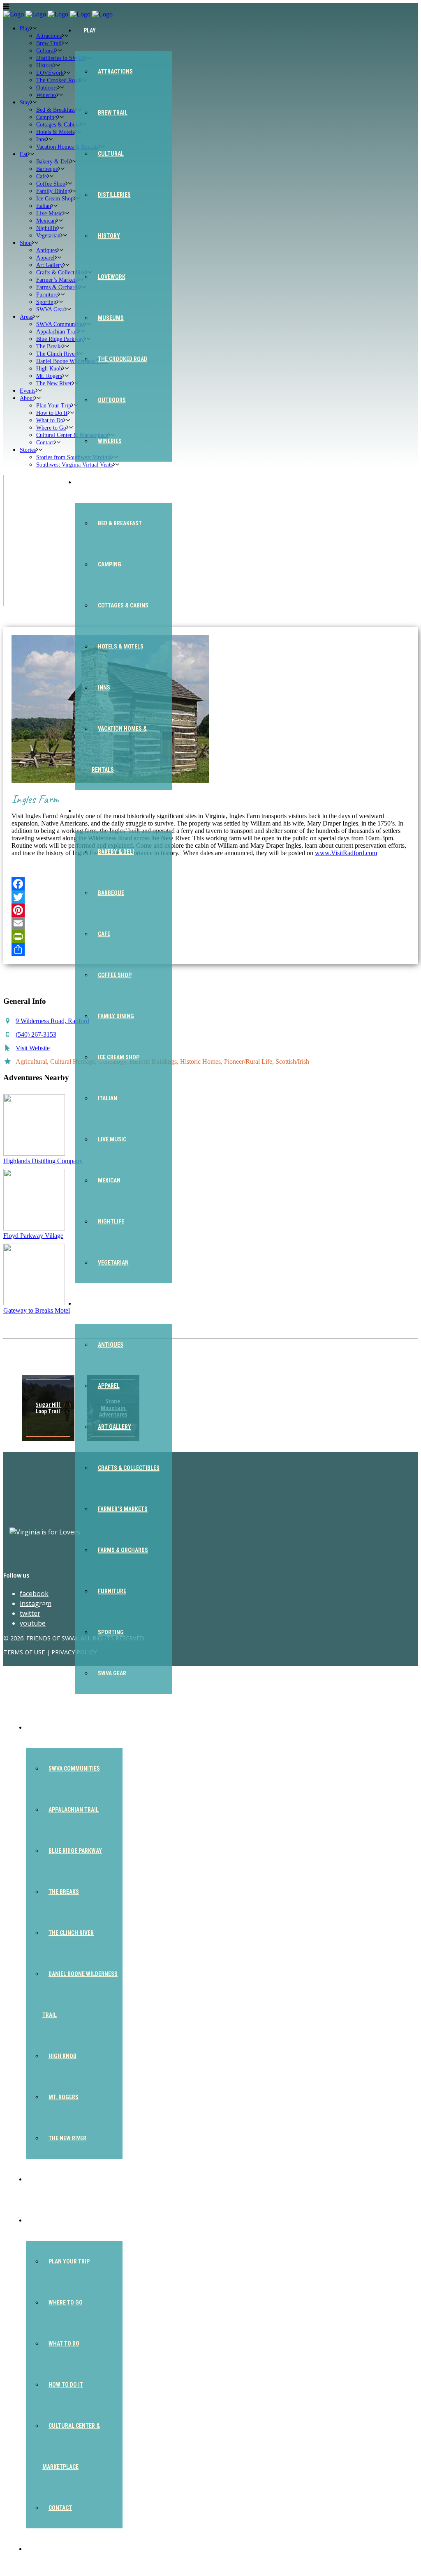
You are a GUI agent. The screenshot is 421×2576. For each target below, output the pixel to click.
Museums (111, 318)
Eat (88, 811)
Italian (108, 1098)
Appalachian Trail (74, 1810)
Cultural (111, 154)
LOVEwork (112, 277)
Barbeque (111, 893)
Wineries (110, 441)
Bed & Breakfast (120, 523)
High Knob (62, 2056)
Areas (42, 1727)
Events (44, 2179)
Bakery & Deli (116, 852)
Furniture (112, 1591)
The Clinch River (71, 1933)
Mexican (109, 1180)
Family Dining (116, 1016)
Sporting (111, 1632)
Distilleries (114, 195)
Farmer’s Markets (123, 1509)
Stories (45, 2549)
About (43, 2220)
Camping (110, 564)
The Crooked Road (123, 359)
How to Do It (66, 2385)
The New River (67, 2138)
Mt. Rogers (64, 2097)
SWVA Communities (74, 1769)
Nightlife (111, 1221)
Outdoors (112, 400)
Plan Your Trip (69, 2261)
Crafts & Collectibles (129, 1468)
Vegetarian (113, 1263)
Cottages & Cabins (123, 605)
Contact (60, 2508)
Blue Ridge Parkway (75, 1851)
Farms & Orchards (123, 1550)
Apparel (109, 1386)
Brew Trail (113, 113)
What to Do (64, 2344)
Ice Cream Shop (119, 1057)
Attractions (115, 71)
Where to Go (66, 2302)
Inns (104, 688)
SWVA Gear (112, 1673)
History (109, 236)
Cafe (104, 934)
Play (90, 30)
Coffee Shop (115, 975)
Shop (90, 1304)
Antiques (111, 1345)
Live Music (112, 1139)
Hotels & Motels (121, 646)
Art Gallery (115, 1427)
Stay (90, 482)
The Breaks (64, 1892)
